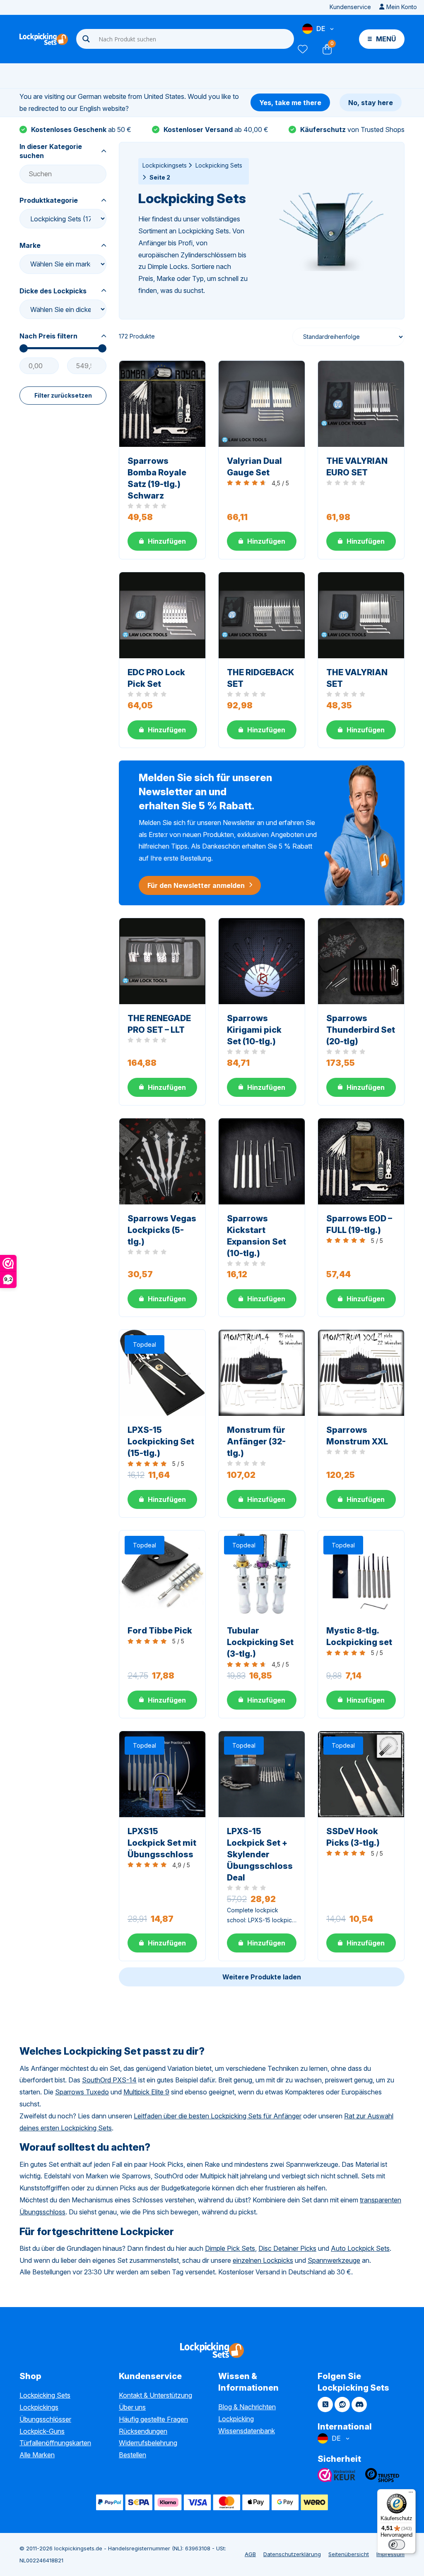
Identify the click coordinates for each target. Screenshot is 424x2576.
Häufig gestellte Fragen (153, 2419)
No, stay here (371, 103)
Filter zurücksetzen (63, 395)
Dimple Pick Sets (230, 2248)
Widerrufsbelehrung (148, 2443)
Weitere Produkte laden (262, 1977)
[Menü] (411, 2494)
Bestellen (132, 2455)
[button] (162, 541)
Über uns (132, 2407)
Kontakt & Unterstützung (155, 2395)
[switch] (397, 2545)
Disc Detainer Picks (287, 2248)
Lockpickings (39, 2407)
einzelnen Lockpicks (263, 2260)
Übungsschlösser (45, 2419)
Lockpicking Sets (219, 165)
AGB (250, 2554)
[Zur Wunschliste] (302, 49)
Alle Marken (37, 2455)
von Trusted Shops (352, 130)
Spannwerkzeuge (334, 2260)
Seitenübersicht (349, 2554)
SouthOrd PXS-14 (109, 2080)
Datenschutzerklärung (292, 2554)
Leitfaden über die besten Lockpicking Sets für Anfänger (218, 2116)
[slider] (24, 348)
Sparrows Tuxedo (82, 2092)
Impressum (390, 2554)
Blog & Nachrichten (247, 2407)
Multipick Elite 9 (146, 2092)
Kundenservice (350, 7)
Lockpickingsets (165, 165)
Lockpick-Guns (42, 2431)
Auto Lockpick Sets (360, 2248)
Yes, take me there (290, 103)
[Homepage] (44, 39)
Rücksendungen (143, 2431)
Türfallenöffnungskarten (55, 2443)
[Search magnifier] (86, 39)
